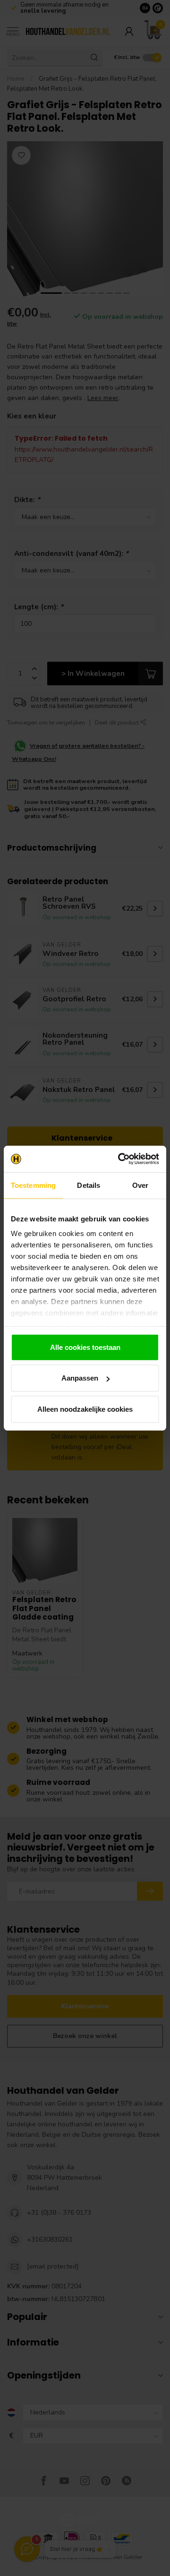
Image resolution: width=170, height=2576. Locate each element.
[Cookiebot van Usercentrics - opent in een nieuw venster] (120, 1159)
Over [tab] (140, 1185)
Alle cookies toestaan (85, 1347)
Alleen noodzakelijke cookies (85, 1409)
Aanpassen (80, 1378)
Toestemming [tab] (33, 1185)
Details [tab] (89, 1185)
